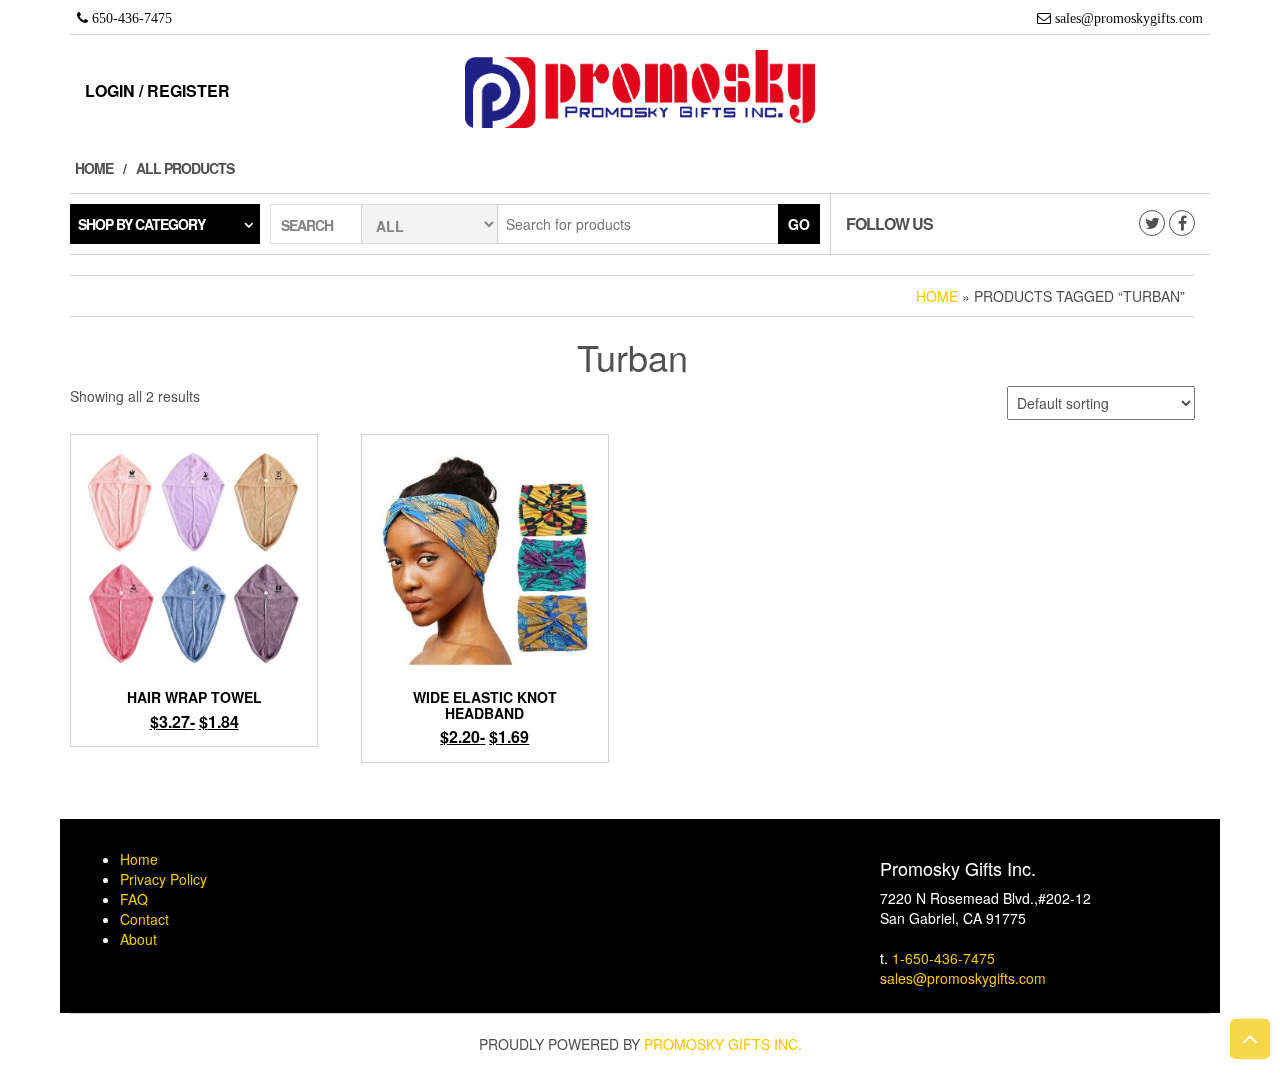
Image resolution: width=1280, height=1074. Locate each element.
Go (799, 224)
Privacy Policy (163, 879)
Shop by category (141, 224)
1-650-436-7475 (943, 958)
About (138, 939)
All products (185, 168)
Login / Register (157, 90)
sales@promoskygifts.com (963, 978)
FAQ (134, 899)
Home (94, 168)
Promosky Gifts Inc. (723, 1044)
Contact (144, 919)
